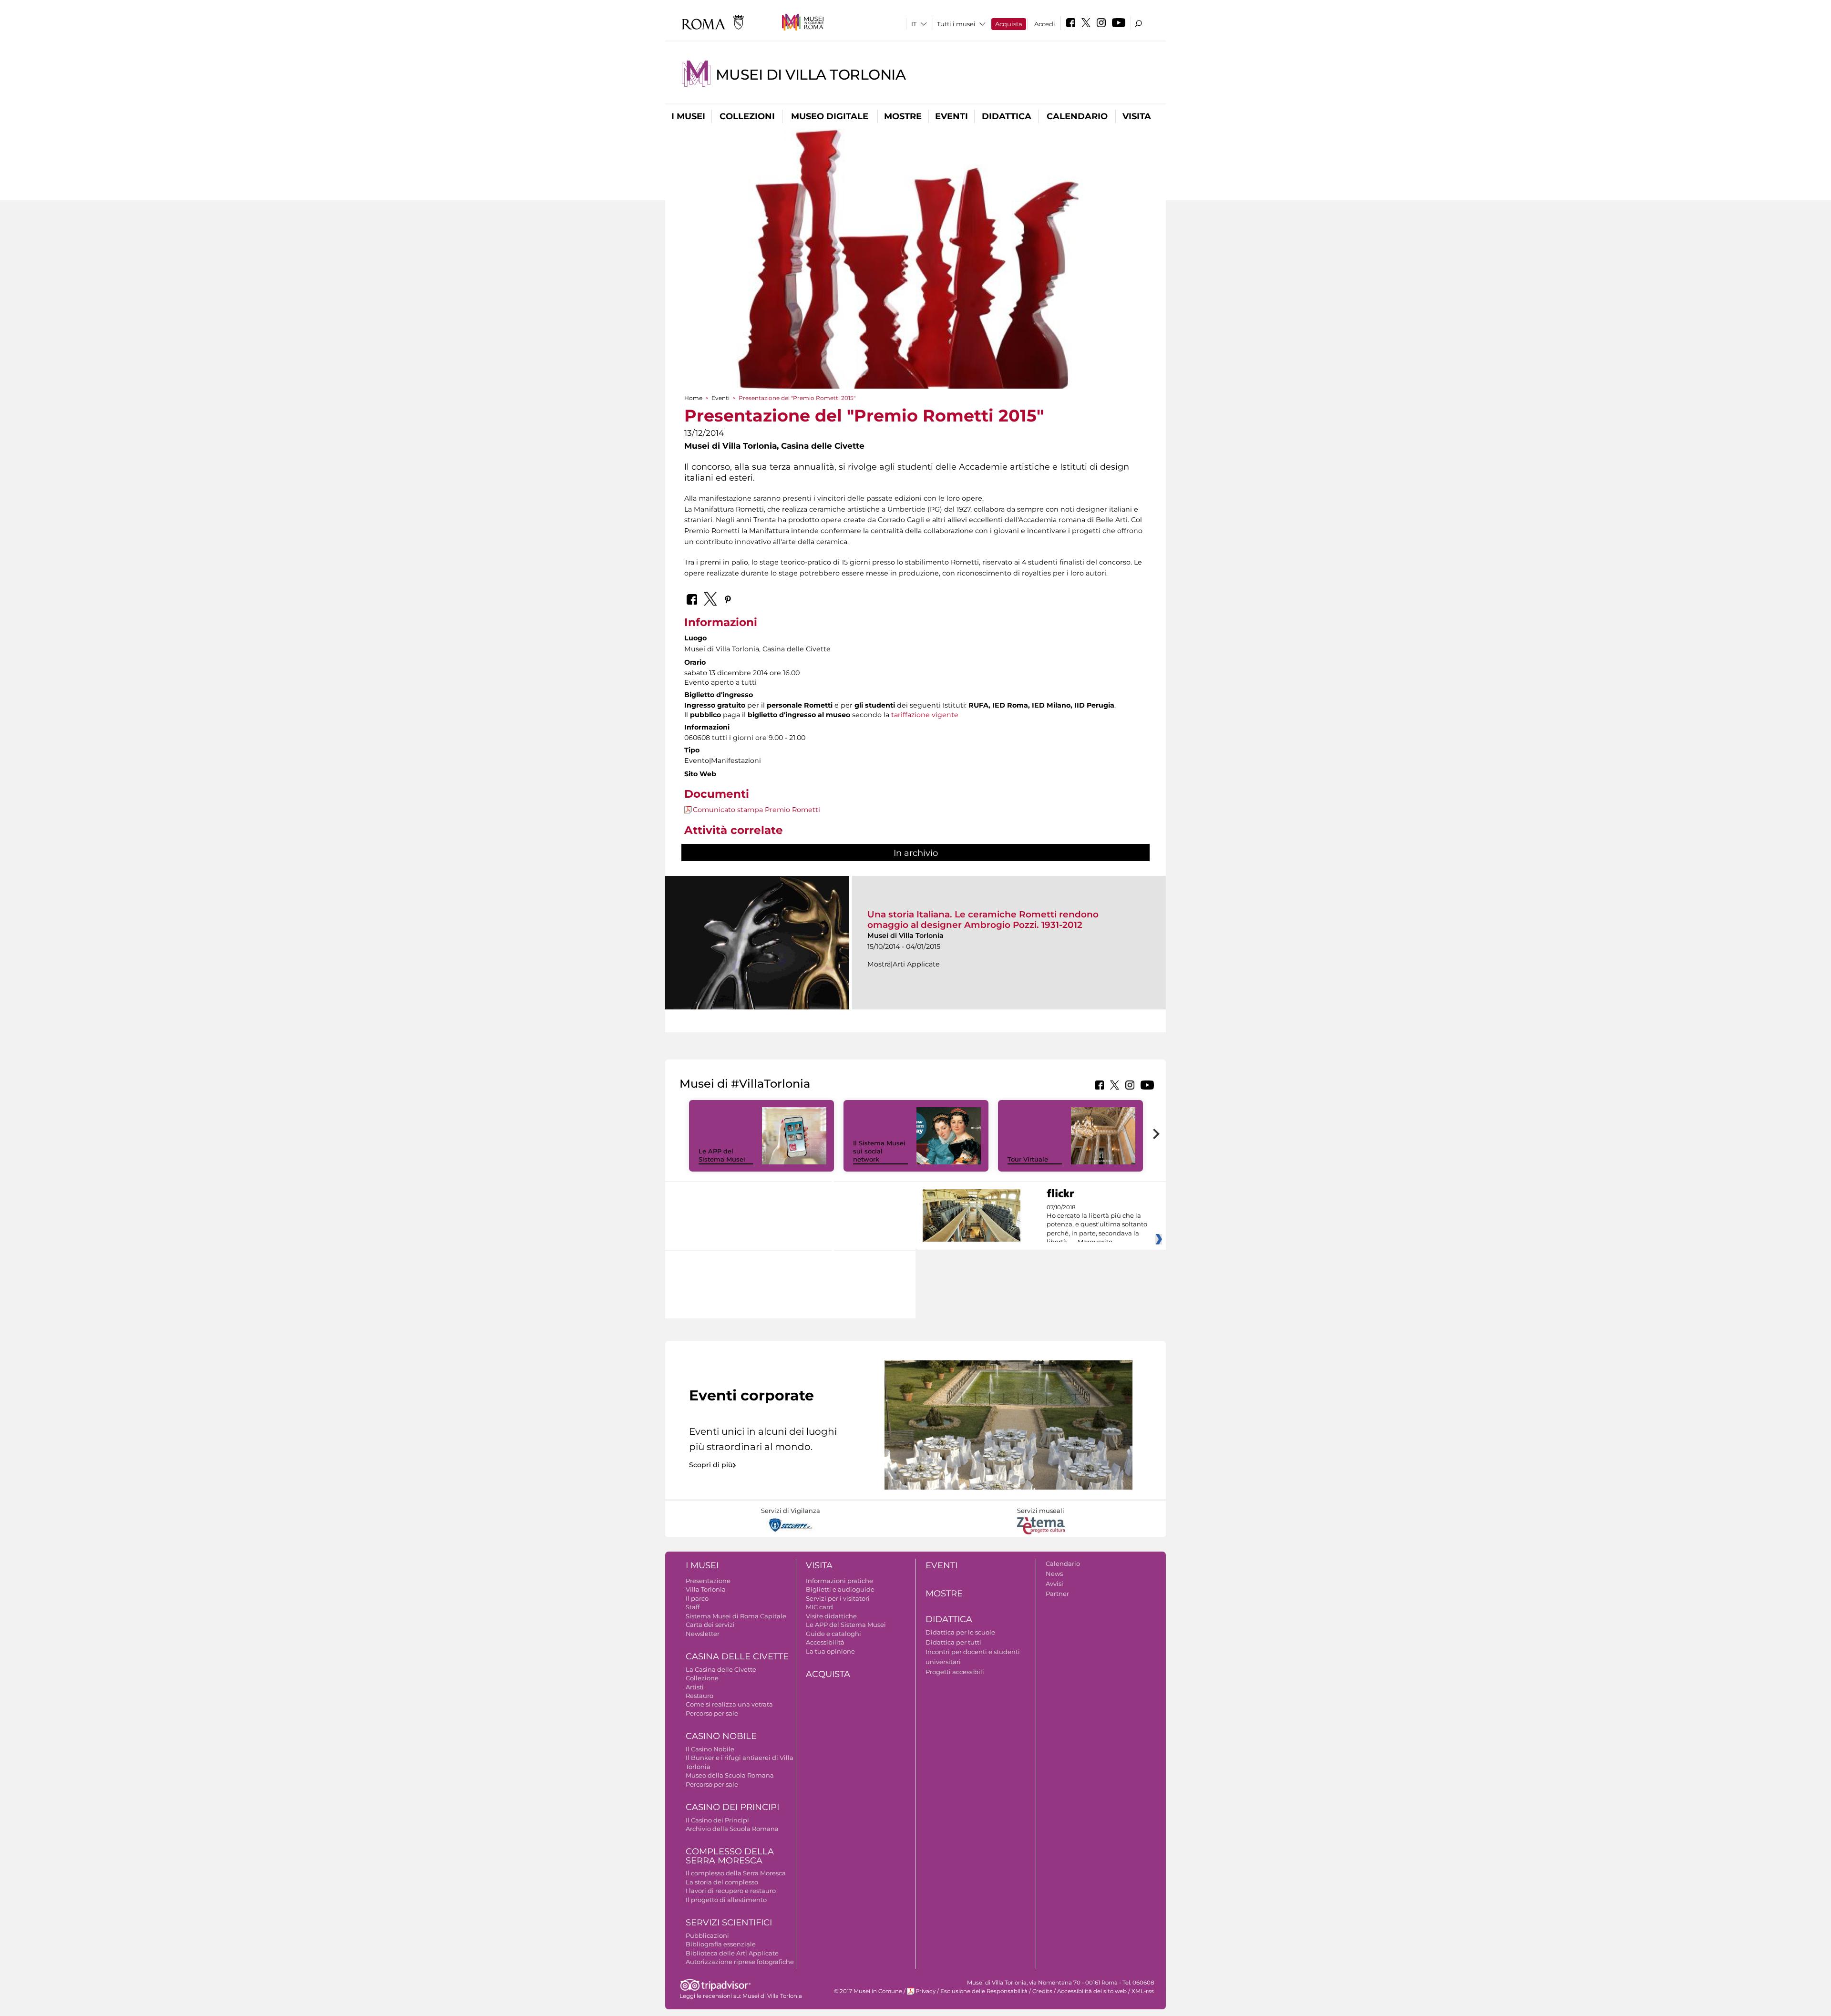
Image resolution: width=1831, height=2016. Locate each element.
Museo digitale (830, 116)
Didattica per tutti (953, 1642)
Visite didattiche (831, 1616)
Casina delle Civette (737, 1656)
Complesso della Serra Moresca (730, 1856)
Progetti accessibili (955, 1672)
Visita (1137, 116)
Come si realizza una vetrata (729, 1704)
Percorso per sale (712, 1713)
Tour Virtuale (1028, 1159)
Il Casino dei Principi (717, 1820)
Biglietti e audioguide (840, 1589)
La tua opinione (830, 1651)
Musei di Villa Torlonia (811, 75)
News (1054, 1574)
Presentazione (708, 1581)
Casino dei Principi (732, 1807)
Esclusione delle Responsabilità (984, 1991)
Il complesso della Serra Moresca (736, 1873)
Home (693, 398)
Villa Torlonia (706, 1589)
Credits (1042, 1991)
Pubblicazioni (707, 1935)
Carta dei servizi (710, 1625)
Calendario (1077, 116)
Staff (693, 1607)
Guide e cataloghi (833, 1634)
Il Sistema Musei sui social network (879, 1151)
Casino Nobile (721, 1736)
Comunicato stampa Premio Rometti (756, 810)
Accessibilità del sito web (1092, 1991)
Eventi (952, 116)
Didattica (1007, 116)
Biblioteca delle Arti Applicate (732, 1953)
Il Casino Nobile (710, 1749)
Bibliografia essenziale (721, 1944)
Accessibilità (825, 1642)
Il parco (697, 1598)
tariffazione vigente (925, 715)
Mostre (903, 116)
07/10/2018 (1097, 1225)
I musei (688, 116)
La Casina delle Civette (721, 1669)
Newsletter (703, 1634)
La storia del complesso (722, 1882)
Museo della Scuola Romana (730, 1775)
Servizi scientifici (729, 1923)
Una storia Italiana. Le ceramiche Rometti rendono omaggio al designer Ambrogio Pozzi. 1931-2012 (983, 920)
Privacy (926, 1991)
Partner (1057, 1594)
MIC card (819, 1607)
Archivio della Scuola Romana (732, 1829)
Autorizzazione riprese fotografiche (740, 1962)
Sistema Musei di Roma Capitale (736, 1616)
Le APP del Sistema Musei (722, 1155)
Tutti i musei (956, 24)
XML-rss (1143, 1991)
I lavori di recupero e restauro (731, 1891)
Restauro (699, 1696)
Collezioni (747, 116)
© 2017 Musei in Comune (868, 1991)
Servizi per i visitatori (838, 1598)
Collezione (702, 1678)
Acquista (1009, 24)
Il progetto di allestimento (726, 1900)
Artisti (695, 1687)
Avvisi (1054, 1584)
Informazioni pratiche (839, 1581)
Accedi (1045, 24)
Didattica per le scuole (960, 1632)
